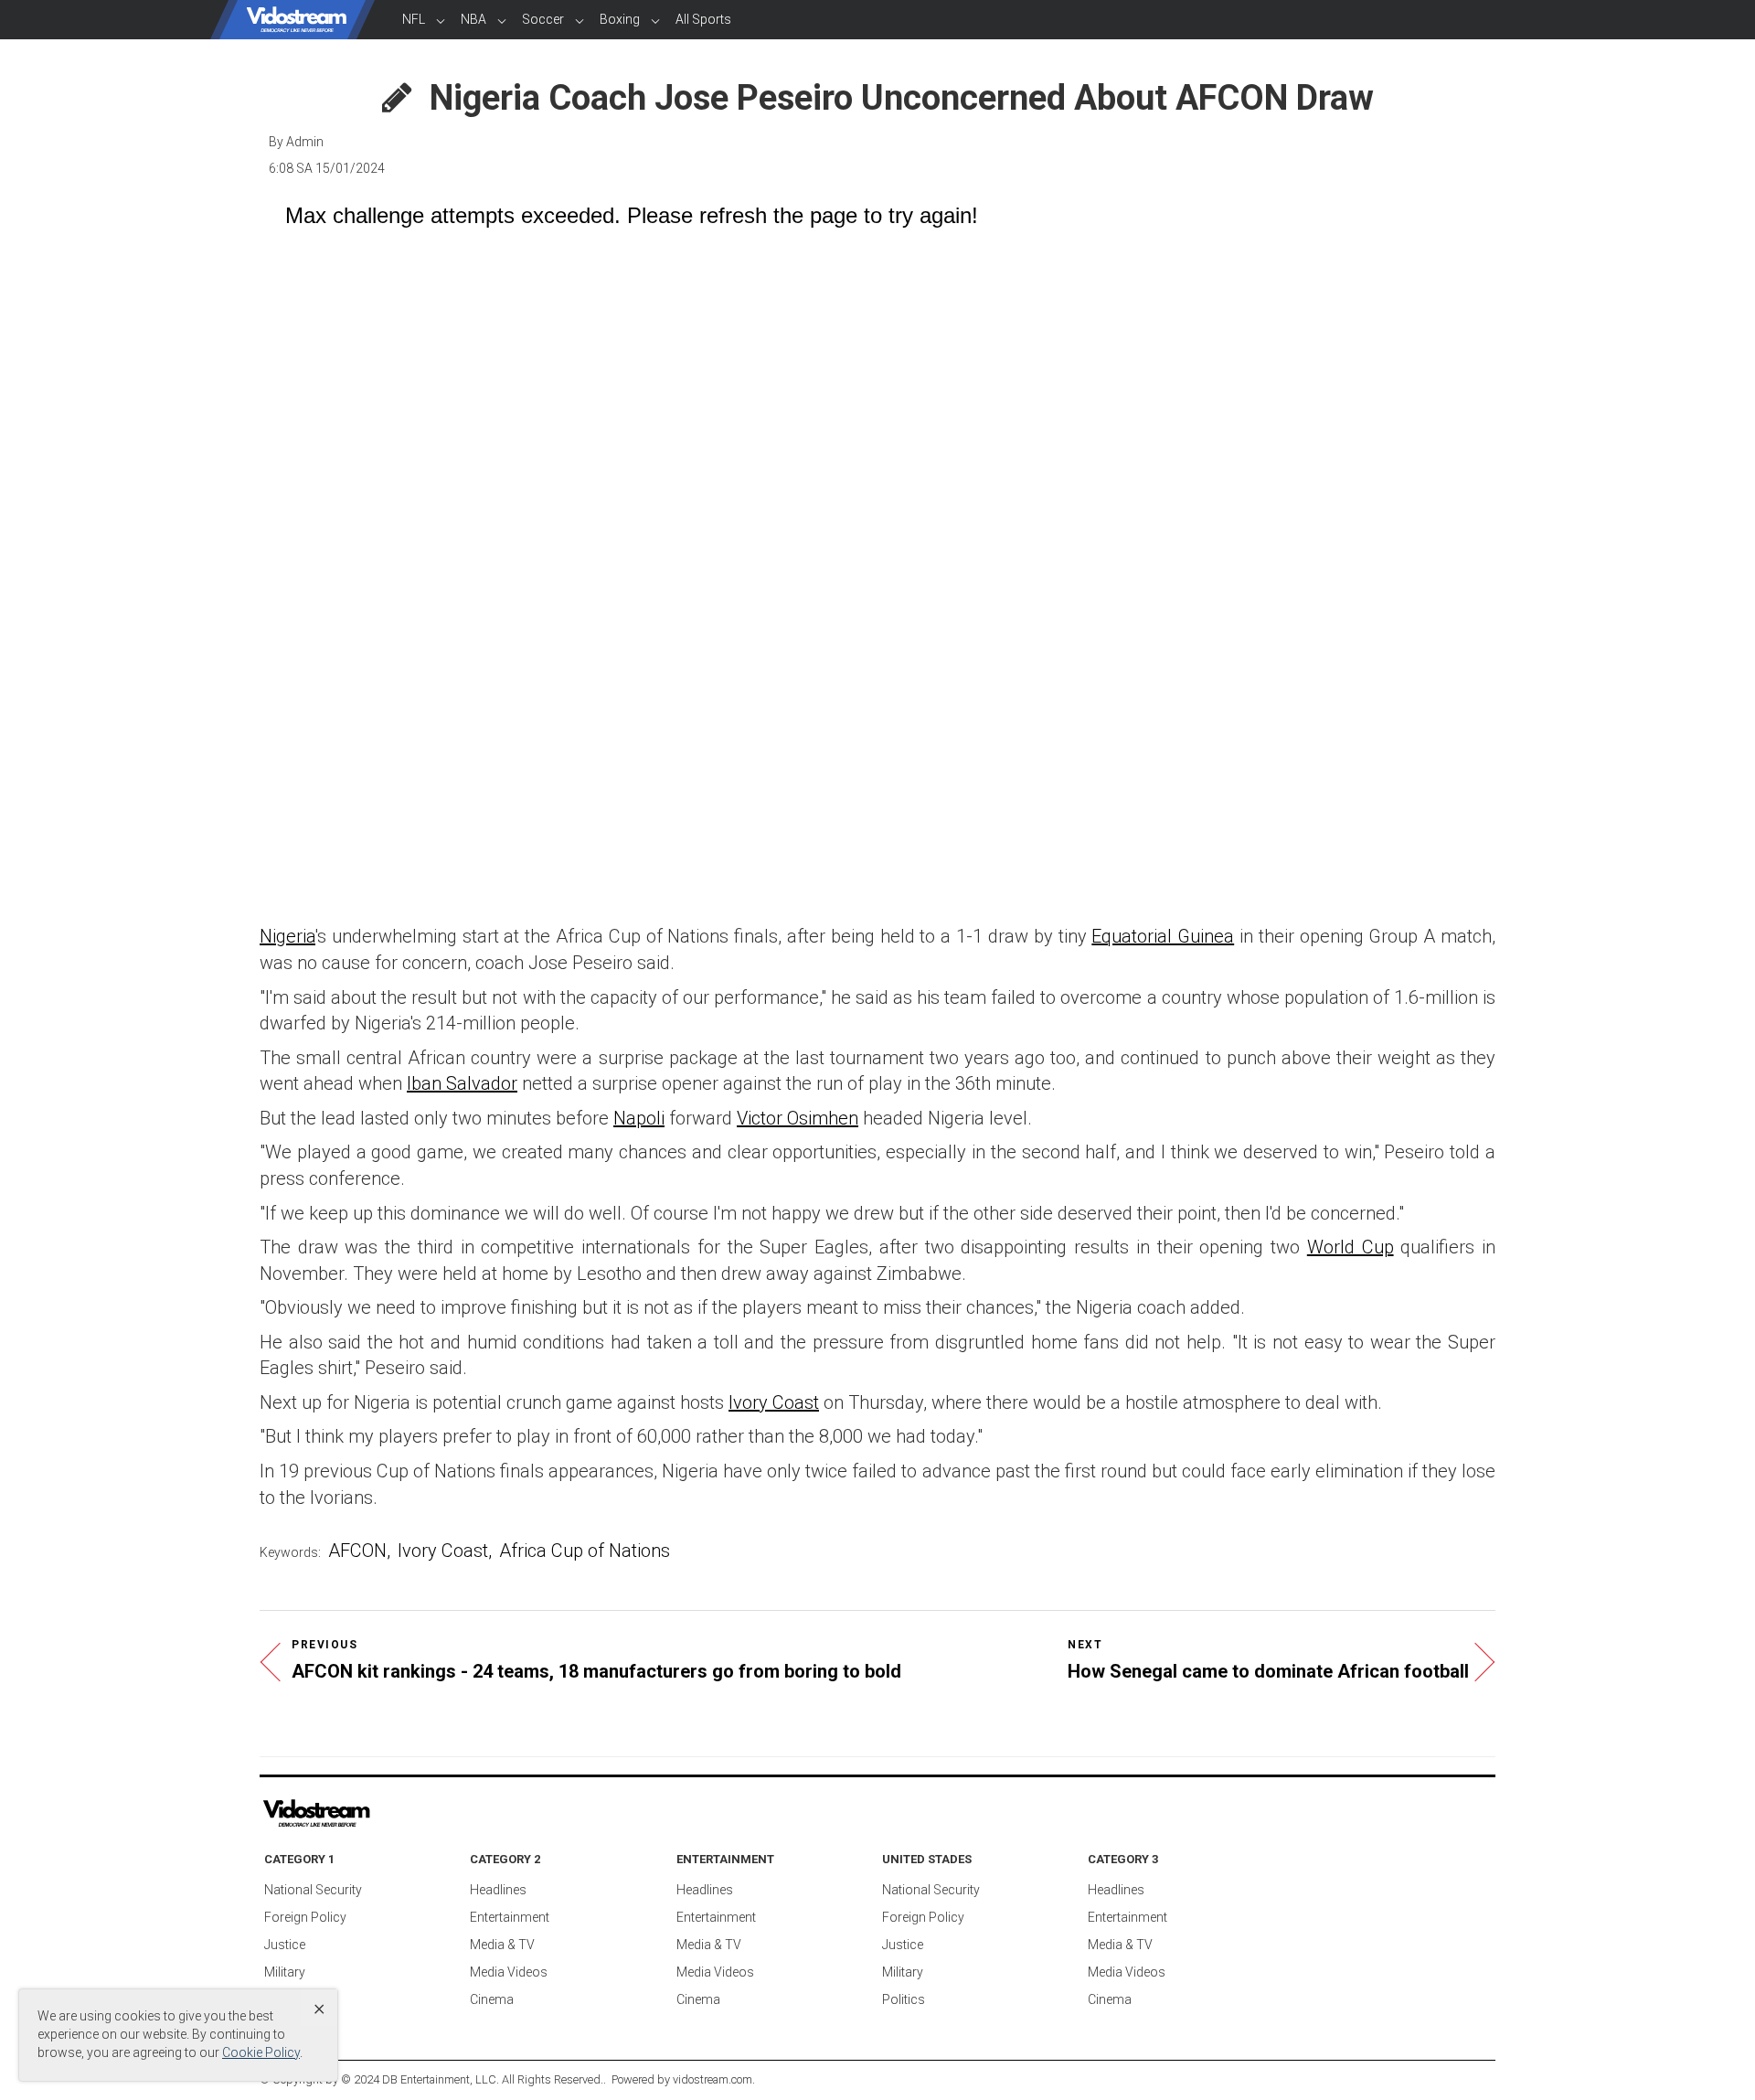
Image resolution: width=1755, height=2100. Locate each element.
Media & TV (502, 1945)
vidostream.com (713, 2079)
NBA (473, 19)
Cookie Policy (261, 2052)
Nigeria (287, 936)
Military (285, 1972)
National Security (313, 1890)
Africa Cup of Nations (585, 1551)
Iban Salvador (462, 1083)
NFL (414, 19)
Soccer (543, 19)
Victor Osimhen (798, 1118)
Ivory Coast (774, 1402)
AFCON (357, 1551)
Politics (904, 1999)
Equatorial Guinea (1163, 936)
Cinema (492, 1999)
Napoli (639, 1118)
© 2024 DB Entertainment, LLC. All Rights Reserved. (472, 2079)
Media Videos (509, 1972)
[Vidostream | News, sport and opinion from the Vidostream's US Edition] (379, 1814)
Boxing (620, 19)
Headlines (498, 1890)
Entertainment (510, 1917)
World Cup (1351, 1247)
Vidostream (297, 20)
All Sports (703, 19)
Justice (285, 1945)
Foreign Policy (305, 1917)
